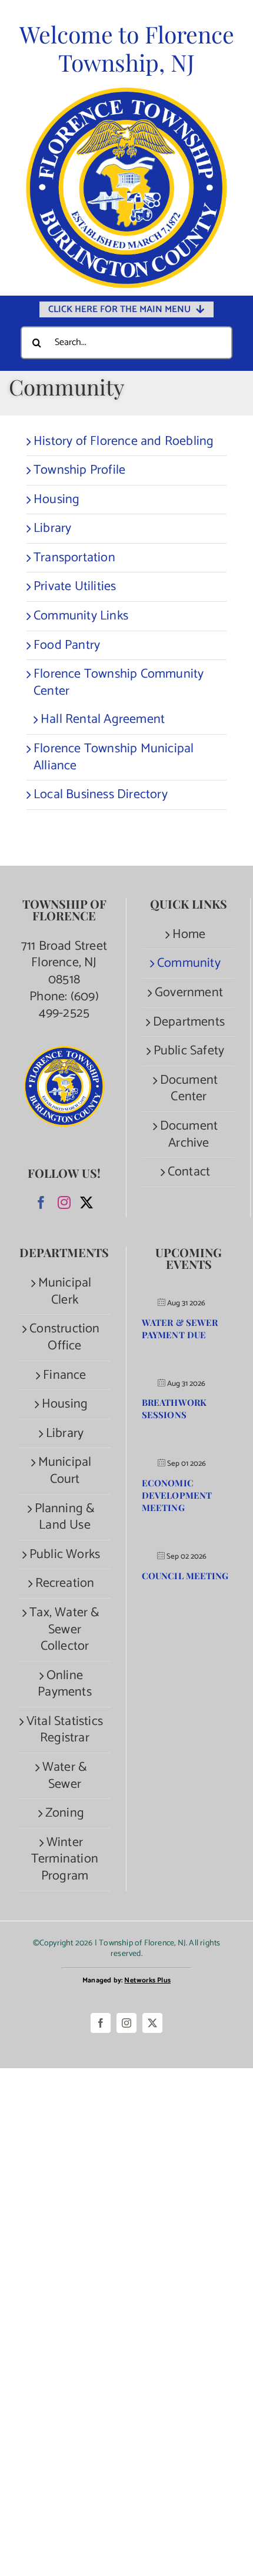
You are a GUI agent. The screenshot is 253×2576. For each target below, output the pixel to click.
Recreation (65, 1584)
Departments (189, 1022)
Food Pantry (67, 645)
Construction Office (64, 1337)
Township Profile (79, 470)
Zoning (65, 1813)
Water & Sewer (65, 1776)
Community (189, 964)
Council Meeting (185, 1576)
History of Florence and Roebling (124, 441)
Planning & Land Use (65, 1517)
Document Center (189, 1089)
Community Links (81, 616)
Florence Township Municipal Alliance (114, 757)
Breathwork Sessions (174, 1408)
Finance (64, 1376)
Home (189, 935)
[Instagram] (64, 1202)
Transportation (74, 558)
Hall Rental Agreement (103, 719)
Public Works (65, 1555)
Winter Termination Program (65, 1860)
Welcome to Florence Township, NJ (127, 48)
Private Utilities (75, 587)
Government (189, 993)
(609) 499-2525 (69, 1005)
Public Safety (189, 1051)
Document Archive (189, 1135)
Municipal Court (65, 1471)
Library (52, 528)
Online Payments (65, 1684)
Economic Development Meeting (177, 1495)
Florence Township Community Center (119, 683)
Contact (189, 1172)
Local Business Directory (101, 795)
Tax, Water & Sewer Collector (64, 1630)
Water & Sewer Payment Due (180, 1329)
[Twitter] (86, 1202)
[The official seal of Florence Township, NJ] (126, 93)
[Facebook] (41, 1202)
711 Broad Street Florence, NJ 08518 (64, 963)
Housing (56, 500)
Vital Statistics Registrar (65, 1730)
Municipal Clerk (65, 1292)
